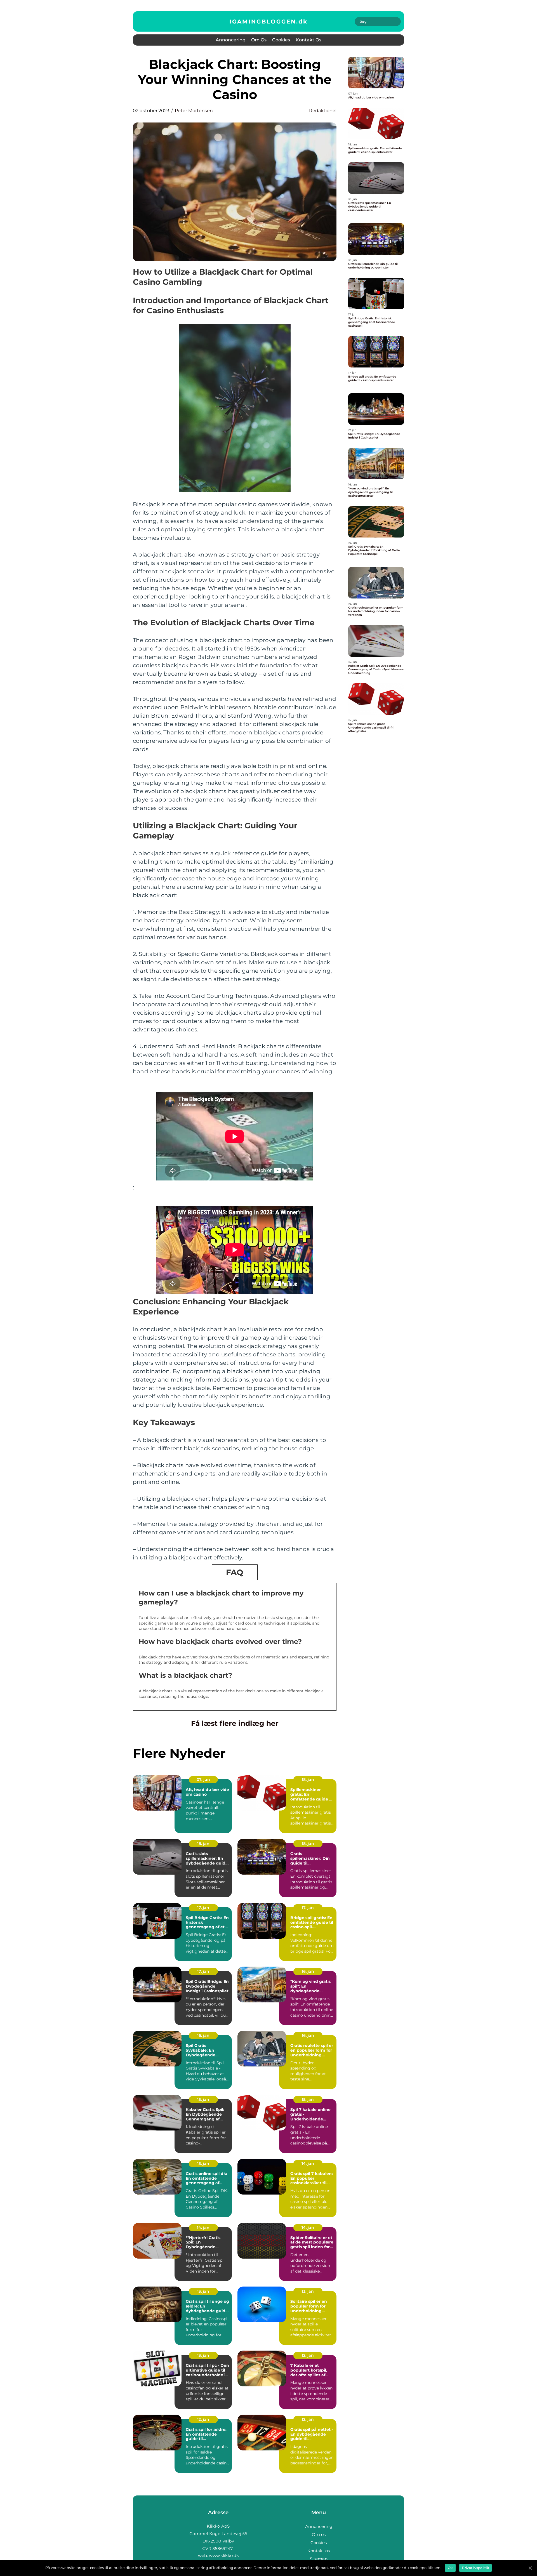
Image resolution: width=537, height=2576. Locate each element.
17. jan (203, 1908)
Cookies (281, 40)
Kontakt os (308, 40)
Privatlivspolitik (475, 2568)
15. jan (203, 2099)
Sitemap (319, 2559)
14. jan (308, 2163)
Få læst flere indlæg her (235, 1723)
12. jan (308, 2355)
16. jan (308, 1971)
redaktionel (323, 111)
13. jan (203, 2291)
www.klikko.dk (224, 2555)
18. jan (308, 1780)
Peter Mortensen (194, 111)
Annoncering (231, 40)
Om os (259, 40)
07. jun (203, 1780)
